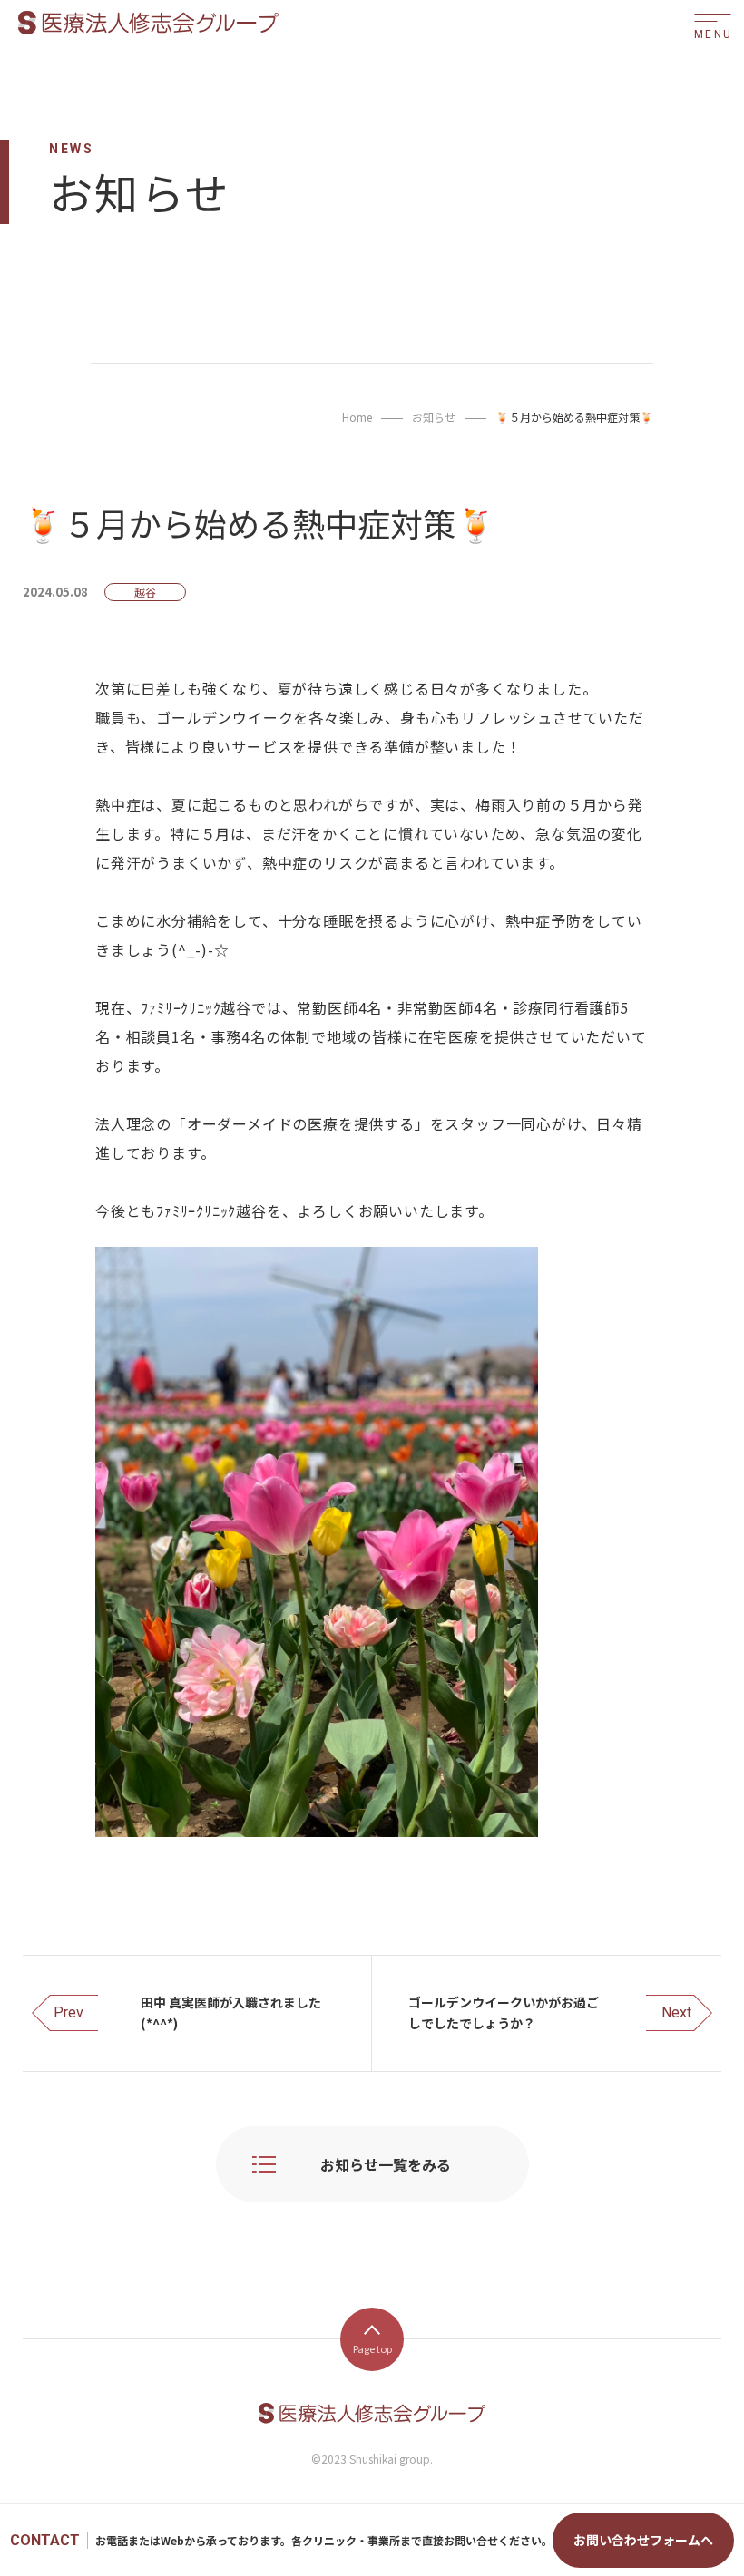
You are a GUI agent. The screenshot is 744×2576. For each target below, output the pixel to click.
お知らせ (434, 417)
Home (357, 417)
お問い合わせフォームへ (643, 2540)
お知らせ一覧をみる (386, 2164)
